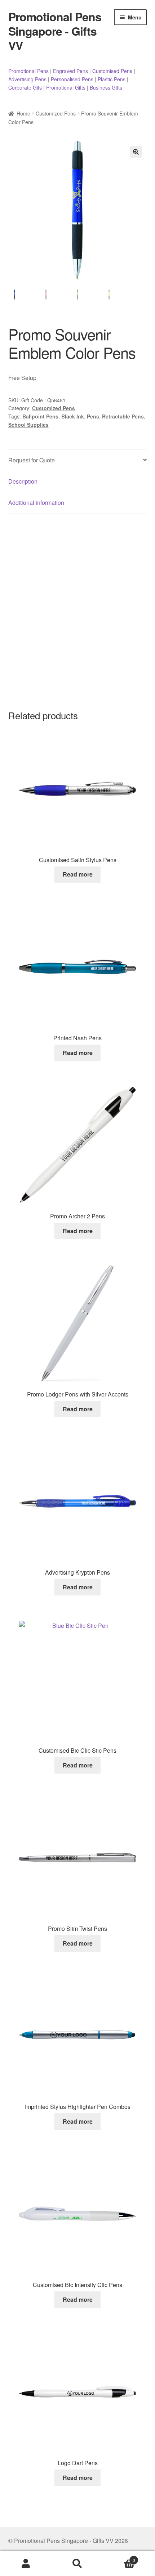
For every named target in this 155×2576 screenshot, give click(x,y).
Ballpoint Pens (40, 416)
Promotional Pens (28, 71)
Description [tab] (23, 481)
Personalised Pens (72, 79)
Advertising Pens (27, 79)
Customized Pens (56, 113)
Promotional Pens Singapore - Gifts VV (55, 31)
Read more (78, 874)
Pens (93, 416)
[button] (136, 152)
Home (23, 113)
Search (77, 2564)
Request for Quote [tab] (32, 460)
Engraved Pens (70, 71)
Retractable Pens (123, 416)
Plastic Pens (112, 79)
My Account (26, 2564)
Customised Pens (112, 71)
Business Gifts (106, 87)
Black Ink (73, 416)
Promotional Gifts (66, 87)
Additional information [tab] (36, 502)
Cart (119, 2557)
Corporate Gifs (25, 87)
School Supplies (28, 425)
